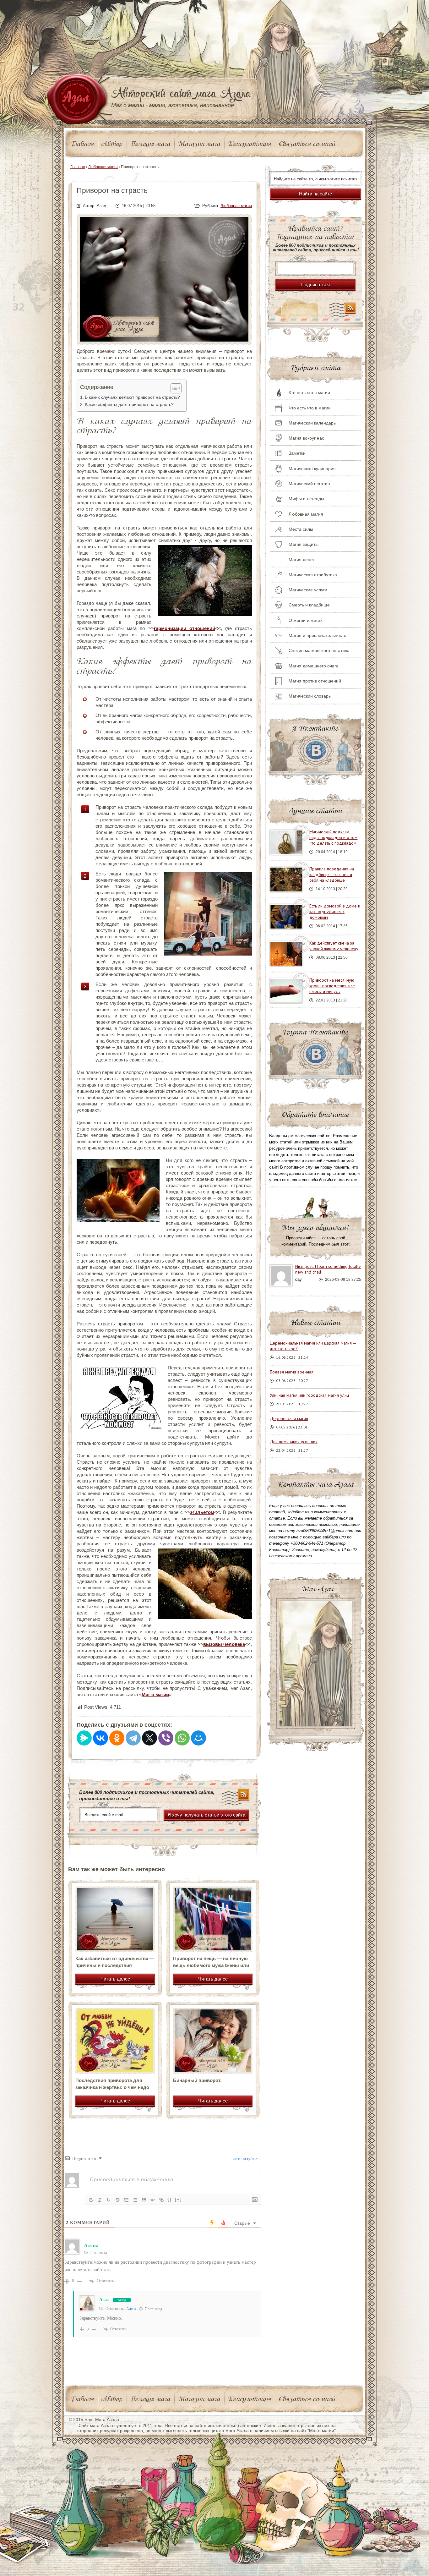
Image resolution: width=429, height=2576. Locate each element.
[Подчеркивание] (109, 2200)
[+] (178, 2199)
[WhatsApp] (182, 1738)
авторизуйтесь (246, 2159)
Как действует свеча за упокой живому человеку (334, 946)
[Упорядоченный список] (126, 2200)
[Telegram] (133, 1738)
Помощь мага (150, 144)
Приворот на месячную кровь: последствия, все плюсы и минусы (332, 986)
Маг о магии (155, 1694)
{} (170, 2199)
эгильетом (202, 1512)
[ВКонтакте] (100, 1738)
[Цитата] (144, 2200)
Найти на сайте (315, 194)
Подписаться (315, 285)
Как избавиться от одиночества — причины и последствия (115, 1962)
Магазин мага (199, 144)
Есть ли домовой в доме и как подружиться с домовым (335, 912)
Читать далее (115, 1979)
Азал (105, 2300)
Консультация (250, 144)
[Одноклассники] (117, 1738)
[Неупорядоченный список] (135, 2200)
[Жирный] (91, 2200)
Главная (83, 144)
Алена (131, 2309)
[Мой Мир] (198, 1738)
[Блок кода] (153, 2200)
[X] (149, 1738)
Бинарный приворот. (197, 2080)
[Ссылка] (161, 2200)
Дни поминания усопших (294, 1442)
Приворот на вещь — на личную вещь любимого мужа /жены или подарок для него (211, 1965)
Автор (112, 144)
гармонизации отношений (185, 628)
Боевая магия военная (292, 1372)
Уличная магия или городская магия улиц (310, 1395)
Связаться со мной (307, 144)
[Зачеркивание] (117, 2200)
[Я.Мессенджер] (84, 1738)
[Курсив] (100, 2200)
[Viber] (166, 1738)
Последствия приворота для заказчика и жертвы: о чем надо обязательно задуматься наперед (114, 2087)
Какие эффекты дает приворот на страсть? (129, 405)
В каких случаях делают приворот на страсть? (132, 397)
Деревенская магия (289, 1418)
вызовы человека (224, 1644)
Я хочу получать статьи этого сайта (206, 1815)
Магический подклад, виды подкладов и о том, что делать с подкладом (334, 837)
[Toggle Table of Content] (173, 388)
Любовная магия (236, 206)
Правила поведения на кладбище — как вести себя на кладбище (332, 874)
